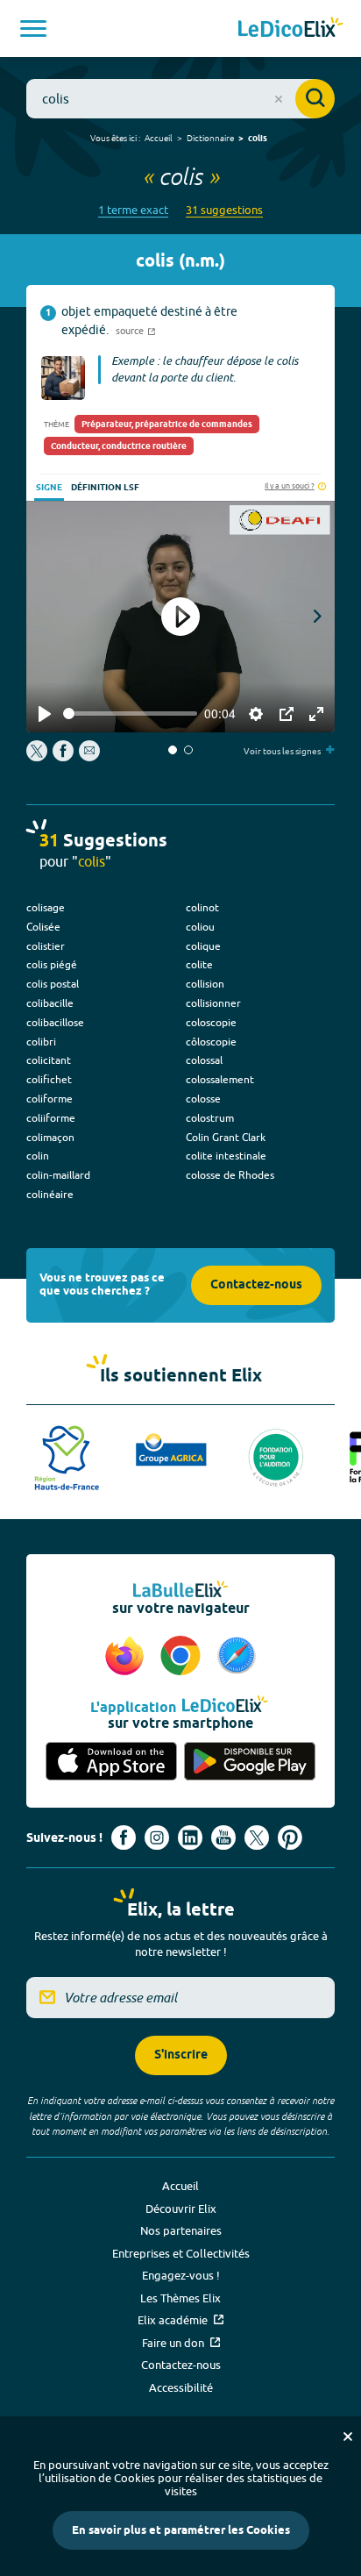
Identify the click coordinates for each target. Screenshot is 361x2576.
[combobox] (180, 99)
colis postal (53, 984)
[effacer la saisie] (279, 99)
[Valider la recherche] (315, 99)
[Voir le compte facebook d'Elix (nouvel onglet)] (124, 1837)
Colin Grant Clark (226, 1137)
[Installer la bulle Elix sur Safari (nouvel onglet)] (237, 1657)
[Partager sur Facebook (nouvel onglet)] (63, 757)
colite (199, 964)
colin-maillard (58, 1175)
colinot (202, 907)
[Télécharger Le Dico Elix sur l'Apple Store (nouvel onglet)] (111, 1762)
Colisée (43, 927)
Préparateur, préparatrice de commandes (167, 425)
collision (205, 984)
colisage (46, 907)
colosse (203, 1099)
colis (258, 139)
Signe (49, 488)
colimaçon (50, 1137)
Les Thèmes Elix (180, 2298)
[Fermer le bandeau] (348, 2437)
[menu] (33, 29)
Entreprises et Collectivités (181, 2253)
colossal (204, 1060)
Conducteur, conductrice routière (119, 446)
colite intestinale (226, 1156)
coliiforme (51, 1118)
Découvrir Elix (181, 2209)
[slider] (130, 714)
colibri (41, 1042)
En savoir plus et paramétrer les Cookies (181, 2530)
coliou (200, 927)
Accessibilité (181, 2387)
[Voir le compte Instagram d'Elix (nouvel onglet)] (157, 1837)
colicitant (49, 1060)
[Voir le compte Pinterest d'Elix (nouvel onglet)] (290, 1837)
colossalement (220, 1079)
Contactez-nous (256, 1285)
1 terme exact (133, 210)
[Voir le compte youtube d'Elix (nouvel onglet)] (223, 1837)
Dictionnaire (210, 138)
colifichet (49, 1079)
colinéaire (50, 1194)
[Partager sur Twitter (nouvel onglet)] (38, 757)
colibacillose (55, 1022)
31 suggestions (224, 210)
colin (38, 1156)
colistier (46, 946)
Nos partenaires (181, 2230)
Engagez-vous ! (181, 2275)
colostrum (210, 1118)
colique (203, 946)
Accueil (159, 138)
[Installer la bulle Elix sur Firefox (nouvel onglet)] (127, 1657)
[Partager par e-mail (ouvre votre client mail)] (89, 757)
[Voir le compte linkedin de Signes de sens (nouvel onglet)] (190, 1837)
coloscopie (211, 1022)
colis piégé (52, 964)
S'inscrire (181, 2055)
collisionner (213, 1003)
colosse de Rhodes (230, 1175)
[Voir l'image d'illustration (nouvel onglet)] (63, 378)
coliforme (50, 1099)
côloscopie (211, 1042)
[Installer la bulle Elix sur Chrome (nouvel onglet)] (183, 1657)
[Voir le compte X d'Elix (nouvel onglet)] (257, 1837)
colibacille (50, 1003)
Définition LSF (105, 488)
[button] (173, 750)
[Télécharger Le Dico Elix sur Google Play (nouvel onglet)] (250, 1762)
